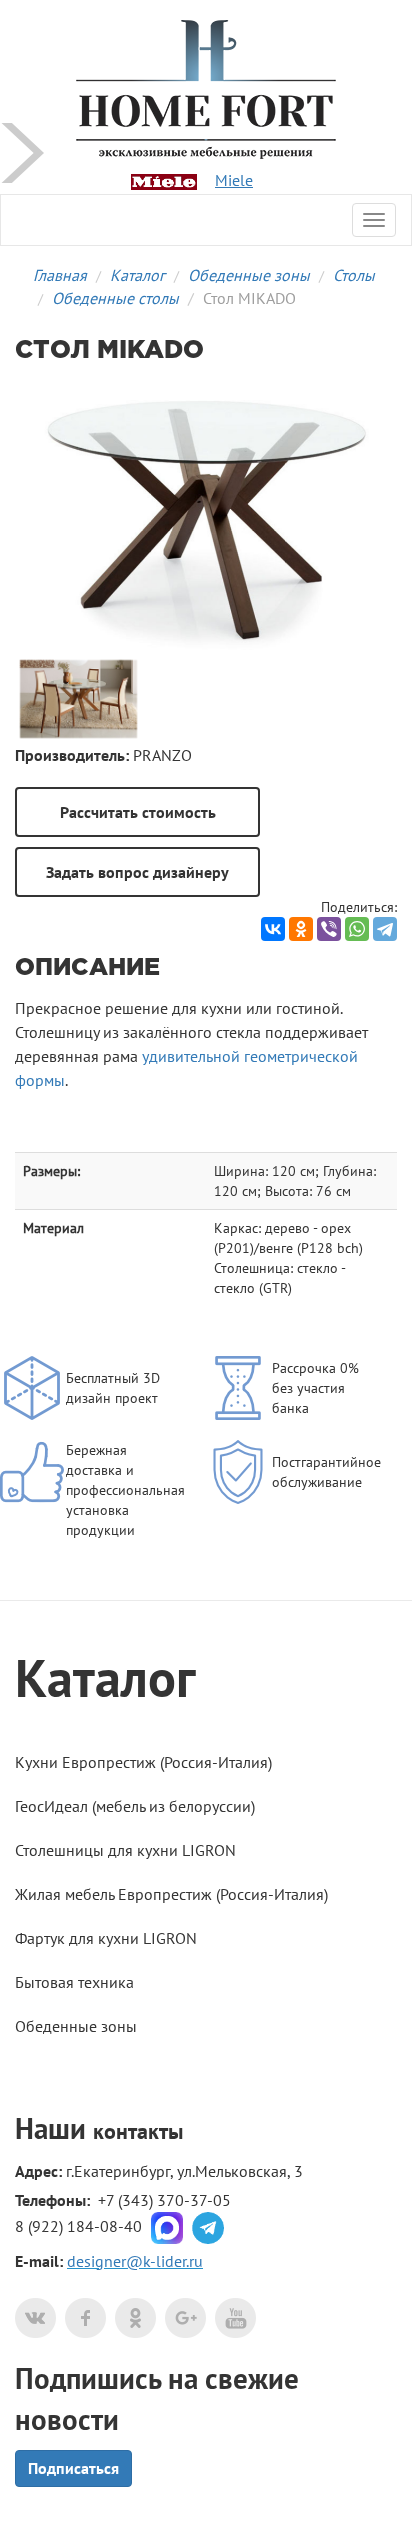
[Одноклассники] (301, 929)
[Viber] (329, 929)
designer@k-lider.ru (135, 2261)
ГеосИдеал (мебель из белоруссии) (135, 1806)
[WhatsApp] (357, 929)
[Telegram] (385, 929)
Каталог (137, 275)
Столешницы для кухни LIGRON (125, 1850)
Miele (234, 180)
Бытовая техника (74, 1982)
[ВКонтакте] (273, 929)
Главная (60, 275)
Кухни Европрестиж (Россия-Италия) (143, 1762)
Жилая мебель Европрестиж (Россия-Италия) (171, 1894)
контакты (138, 2131)
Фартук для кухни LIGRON (106, 1938)
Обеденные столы (115, 298)
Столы (354, 275)
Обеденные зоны (249, 275)
